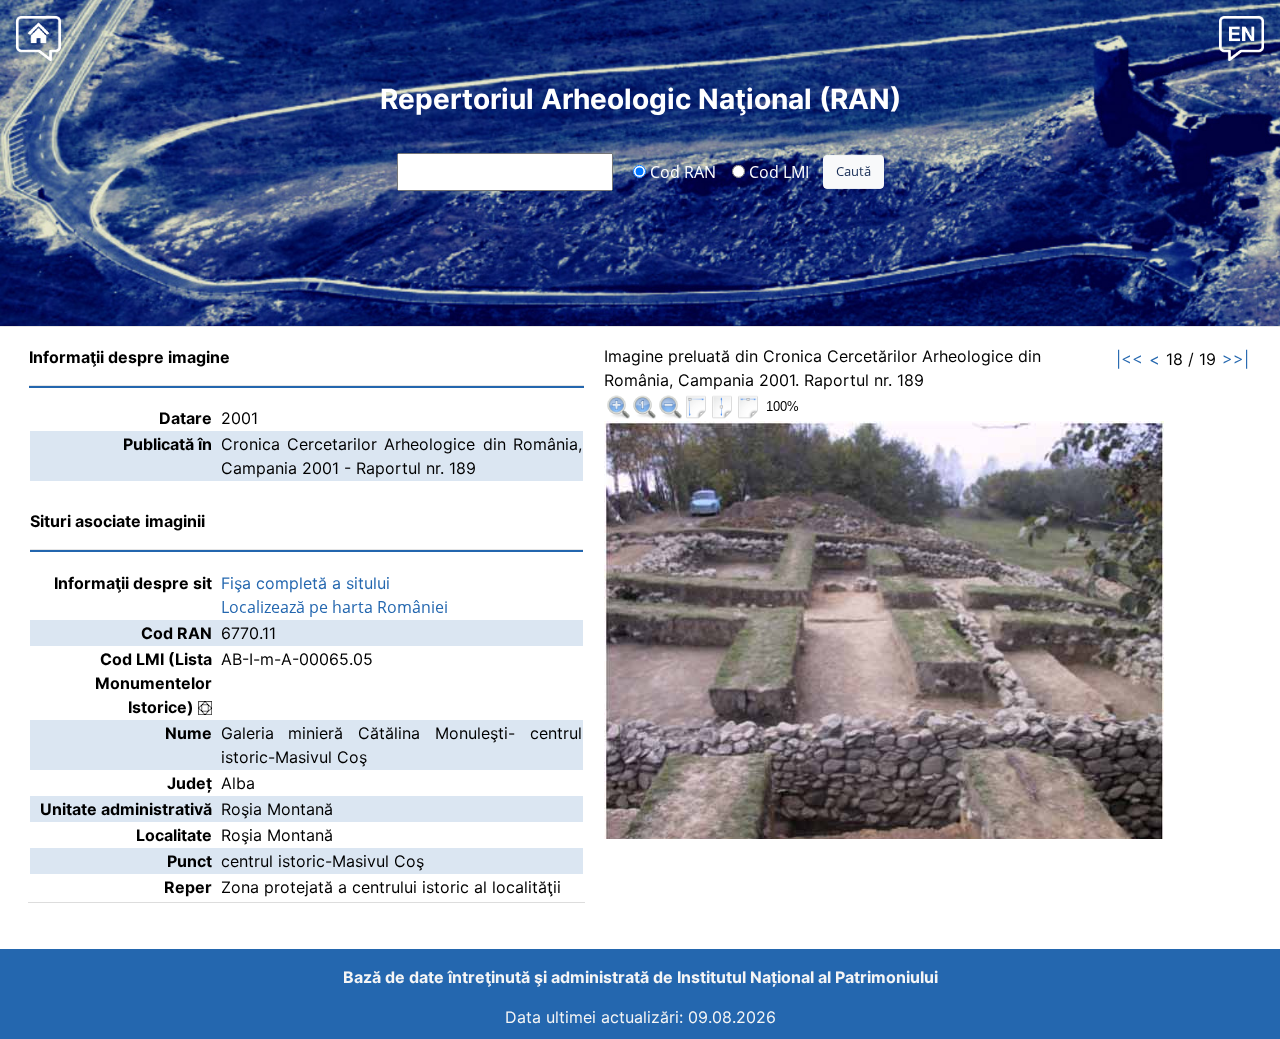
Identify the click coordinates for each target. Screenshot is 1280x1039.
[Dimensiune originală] (644, 407)
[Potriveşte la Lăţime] (748, 407)
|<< (1129, 359)
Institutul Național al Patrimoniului (807, 977)
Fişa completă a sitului (305, 583)
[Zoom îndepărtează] (670, 407)
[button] (1241, 37)
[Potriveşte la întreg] (696, 407)
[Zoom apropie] (618, 407)
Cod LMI (777, 171)
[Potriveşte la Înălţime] (722, 407)
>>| (1235, 359)
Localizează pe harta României (334, 607)
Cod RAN (681, 171)
